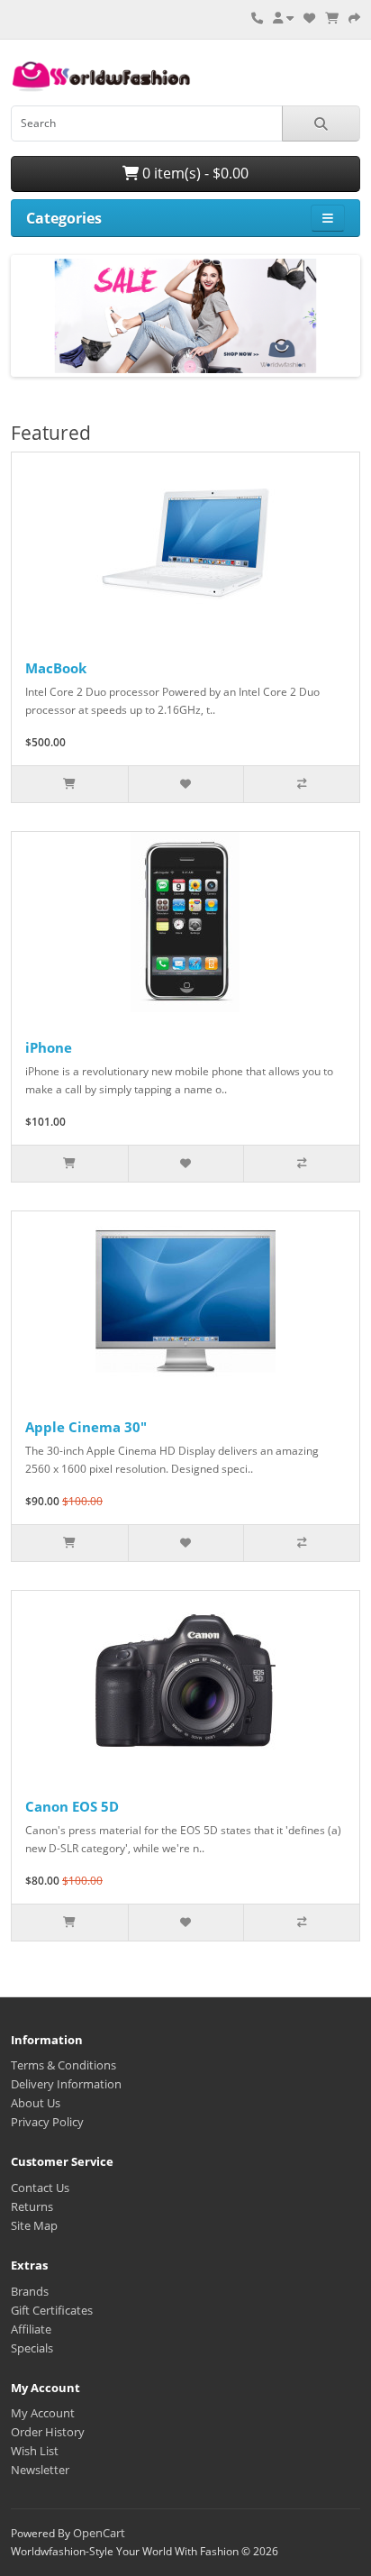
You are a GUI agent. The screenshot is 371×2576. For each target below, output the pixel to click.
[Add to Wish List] (186, 784)
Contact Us (40, 2188)
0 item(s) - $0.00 (194, 173)
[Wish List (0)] (309, 18)
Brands (30, 2291)
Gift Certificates (52, 2310)
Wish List (35, 2451)
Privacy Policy (47, 2122)
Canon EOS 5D (72, 1806)
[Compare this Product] (301, 784)
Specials (32, 2348)
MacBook (56, 668)
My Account (43, 2413)
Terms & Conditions (63, 2065)
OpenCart (99, 2533)
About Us (36, 2103)
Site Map (34, 2225)
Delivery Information (66, 2084)
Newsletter (40, 2470)
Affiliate (31, 2329)
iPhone (49, 1047)
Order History (48, 2432)
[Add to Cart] (70, 784)
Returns (32, 2206)
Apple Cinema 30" (86, 1427)
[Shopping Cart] (332, 18)
